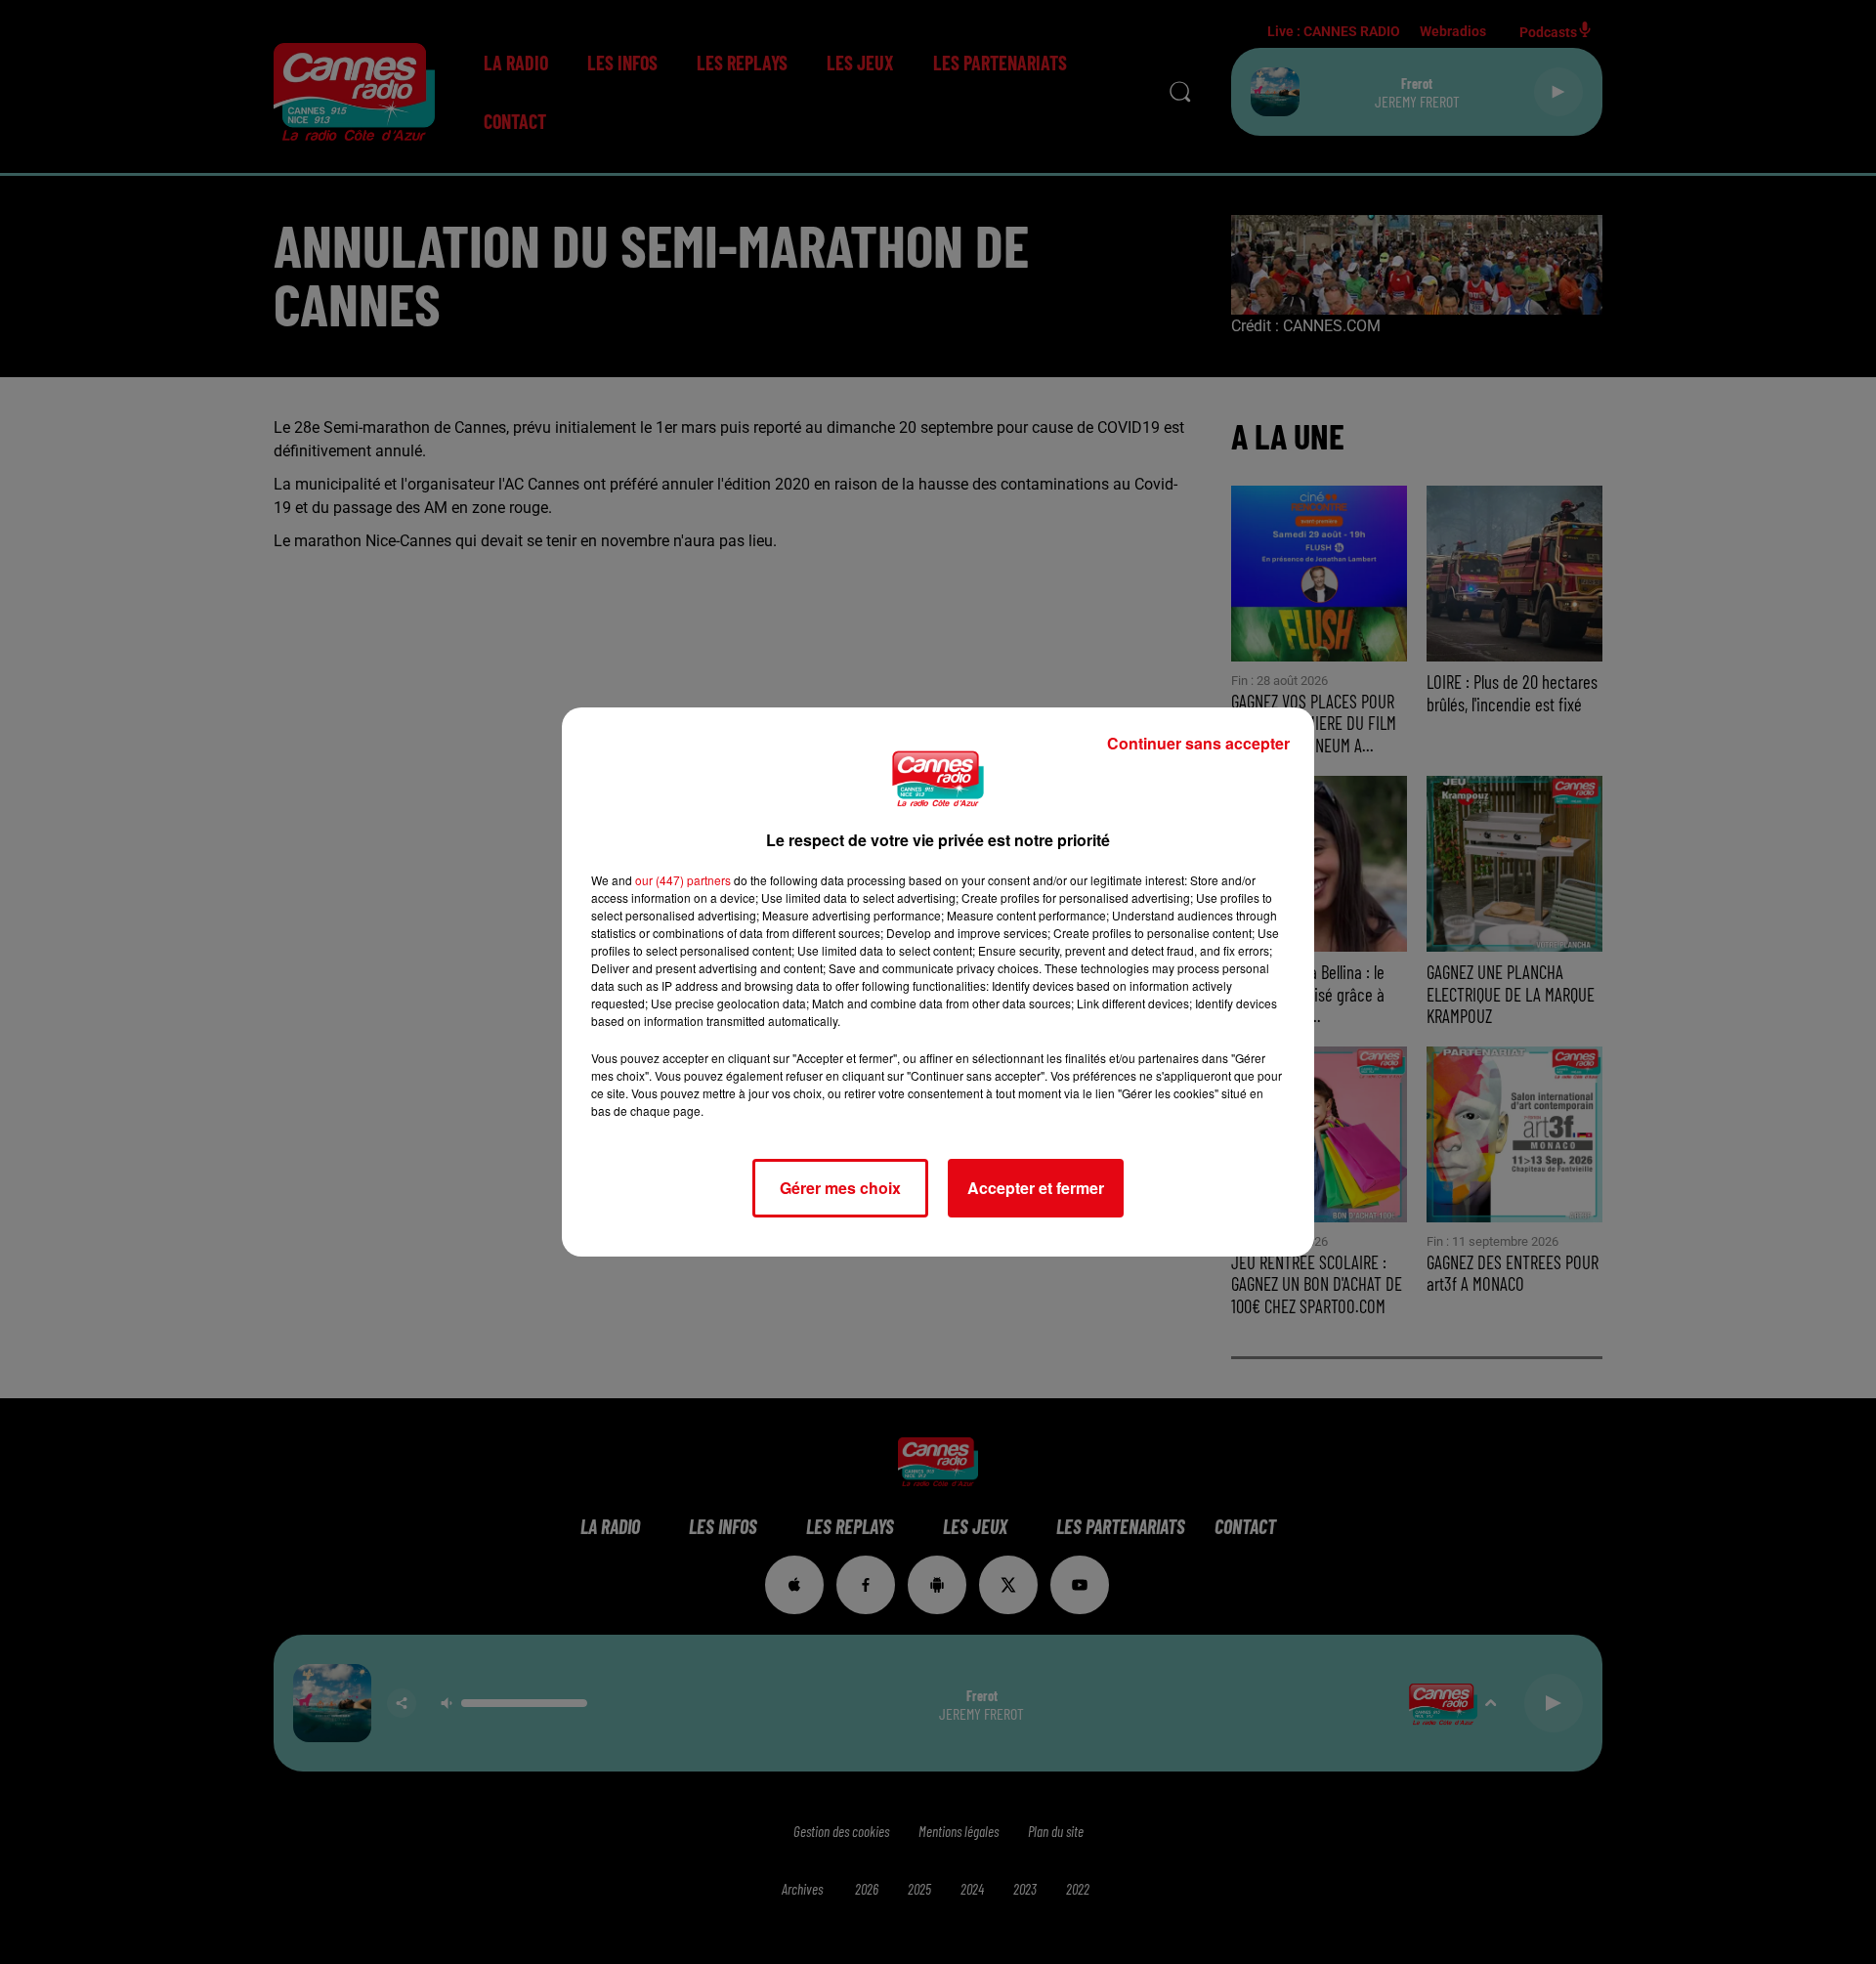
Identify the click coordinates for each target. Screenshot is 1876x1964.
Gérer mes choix (840, 1188)
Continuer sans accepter (1198, 743)
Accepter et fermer (1036, 1188)
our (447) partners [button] (683, 880)
